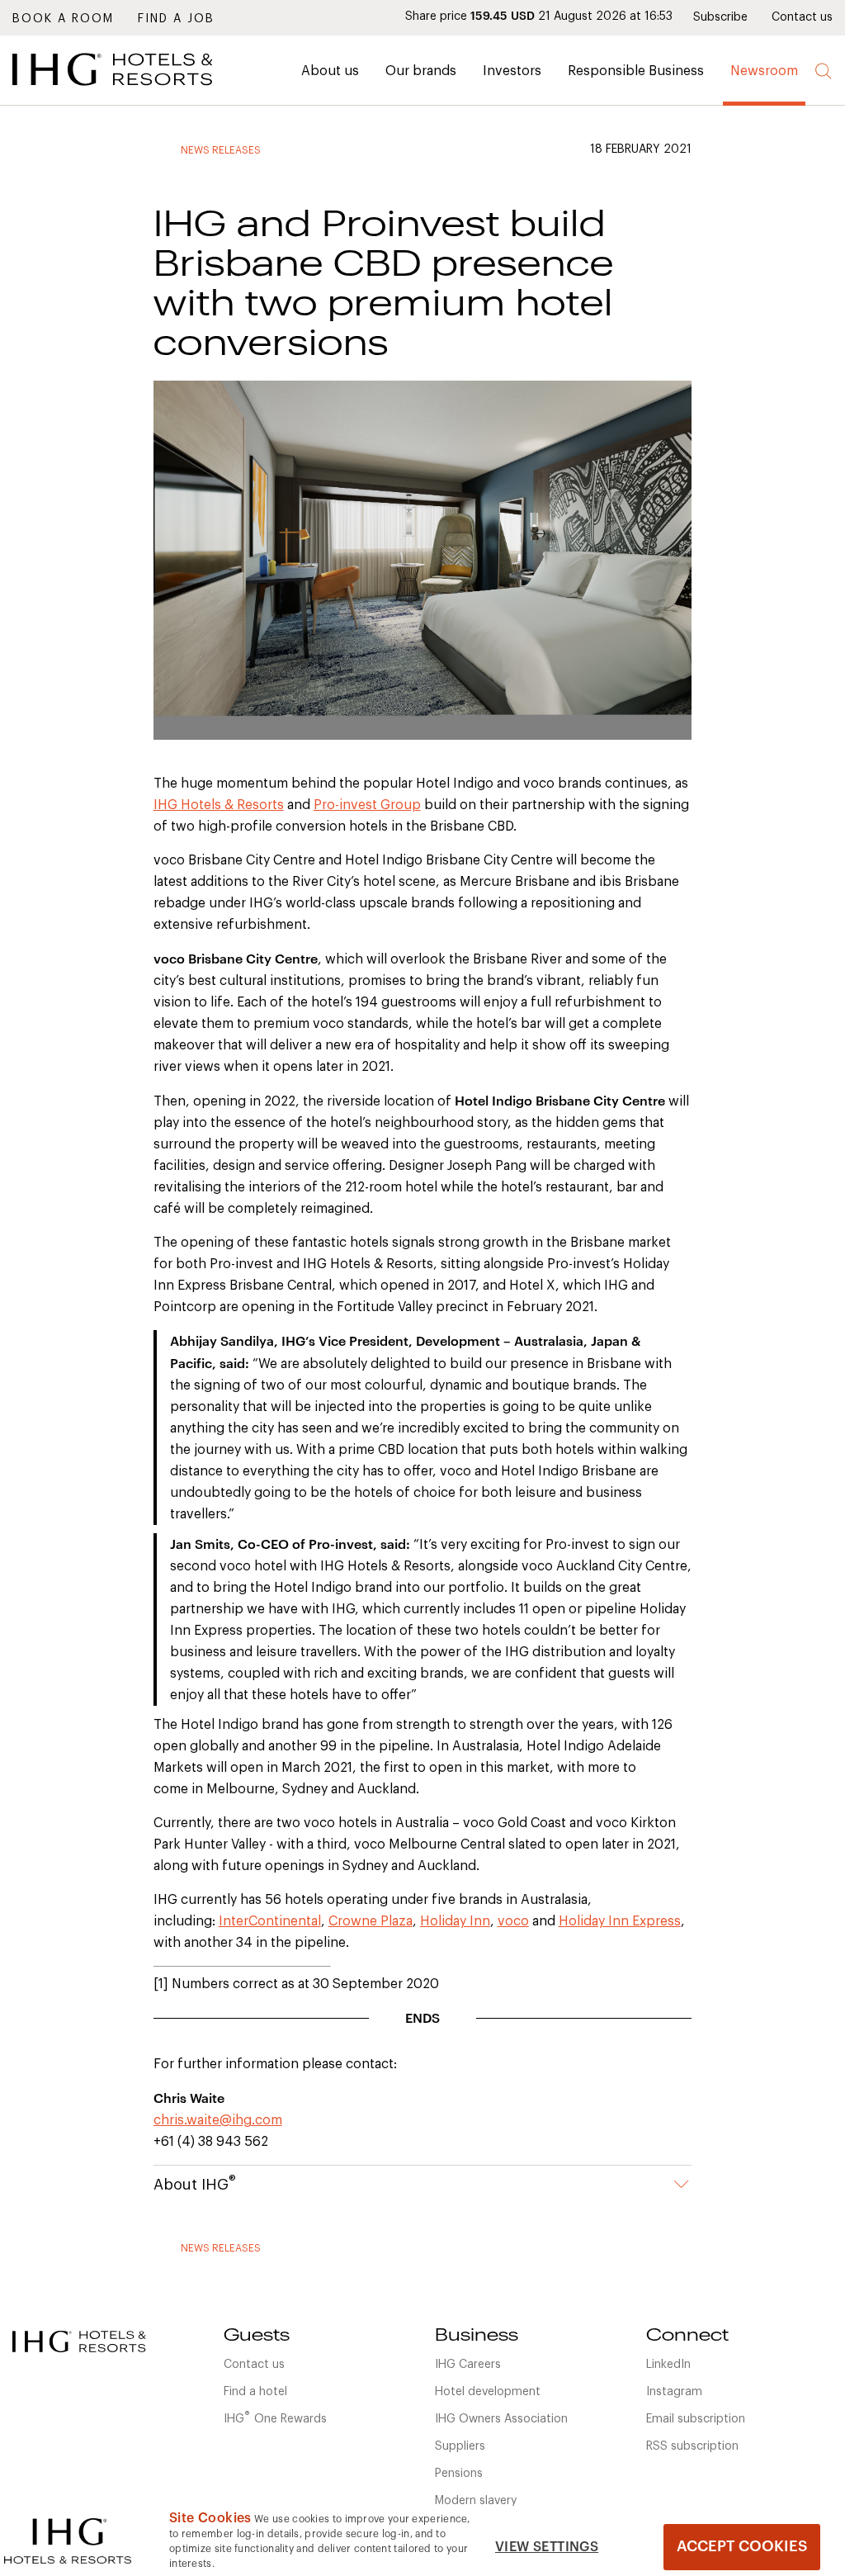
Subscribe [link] (720, 17)
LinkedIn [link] (668, 2365)
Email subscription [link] (696, 2419)
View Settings (547, 2547)
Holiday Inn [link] (455, 1921)
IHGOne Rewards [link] (275, 2417)
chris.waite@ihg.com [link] (218, 2120)
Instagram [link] (674, 2392)
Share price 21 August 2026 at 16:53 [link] (539, 17)
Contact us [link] (802, 17)
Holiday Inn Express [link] (620, 1921)
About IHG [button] (195, 2183)
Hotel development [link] (488, 2392)
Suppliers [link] (460, 2446)
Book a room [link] (63, 19)
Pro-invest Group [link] (367, 805)
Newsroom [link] (764, 71)
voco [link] (513, 1921)
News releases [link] (221, 150)
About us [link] (330, 71)
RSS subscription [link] (692, 2446)
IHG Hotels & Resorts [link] (219, 805)
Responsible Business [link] (636, 71)
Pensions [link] (459, 2474)
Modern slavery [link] (476, 2501)
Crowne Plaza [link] (371, 1921)
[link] (136, 90)
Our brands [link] (421, 71)
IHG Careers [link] (468, 2365)
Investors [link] (512, 71)
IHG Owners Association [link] (501, 2419)
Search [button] (824, 71)
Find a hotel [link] (255, 2392)
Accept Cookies (742, 2546)
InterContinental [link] (270, 1921)
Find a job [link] (176, 19)
